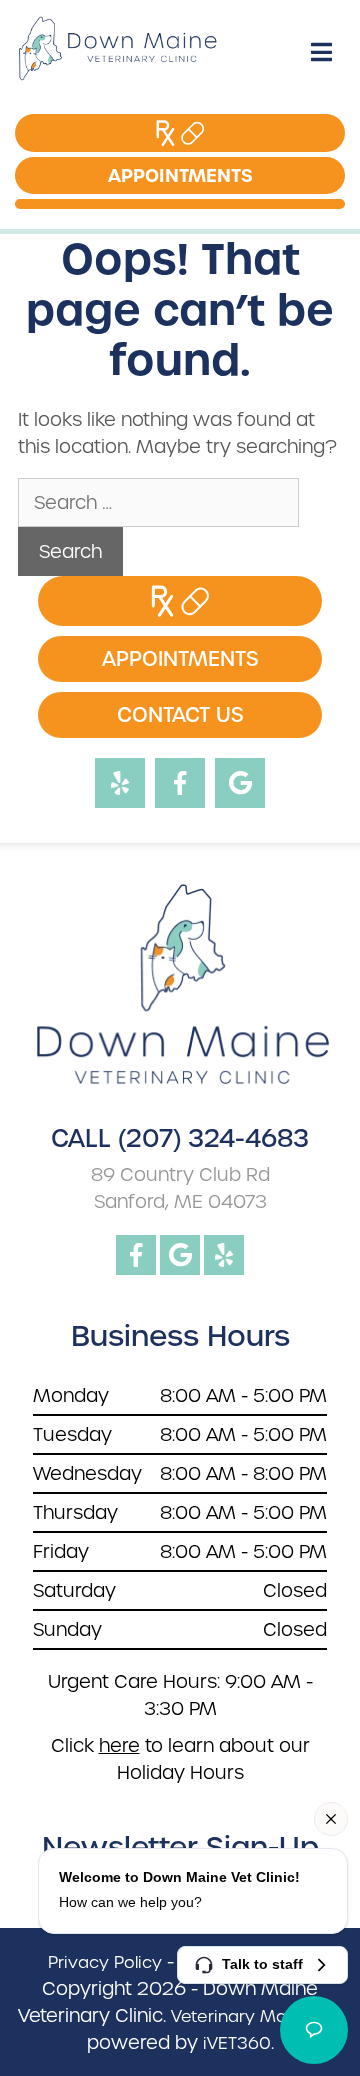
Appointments (162, 175)
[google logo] (180, 1255)
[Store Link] (162, 133)
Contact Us (180, 715)
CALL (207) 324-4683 (180, 1139)
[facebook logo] (136, 1255)
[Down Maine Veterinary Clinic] (100, 52)
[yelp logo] (224, 1255)
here (119, 1745)
